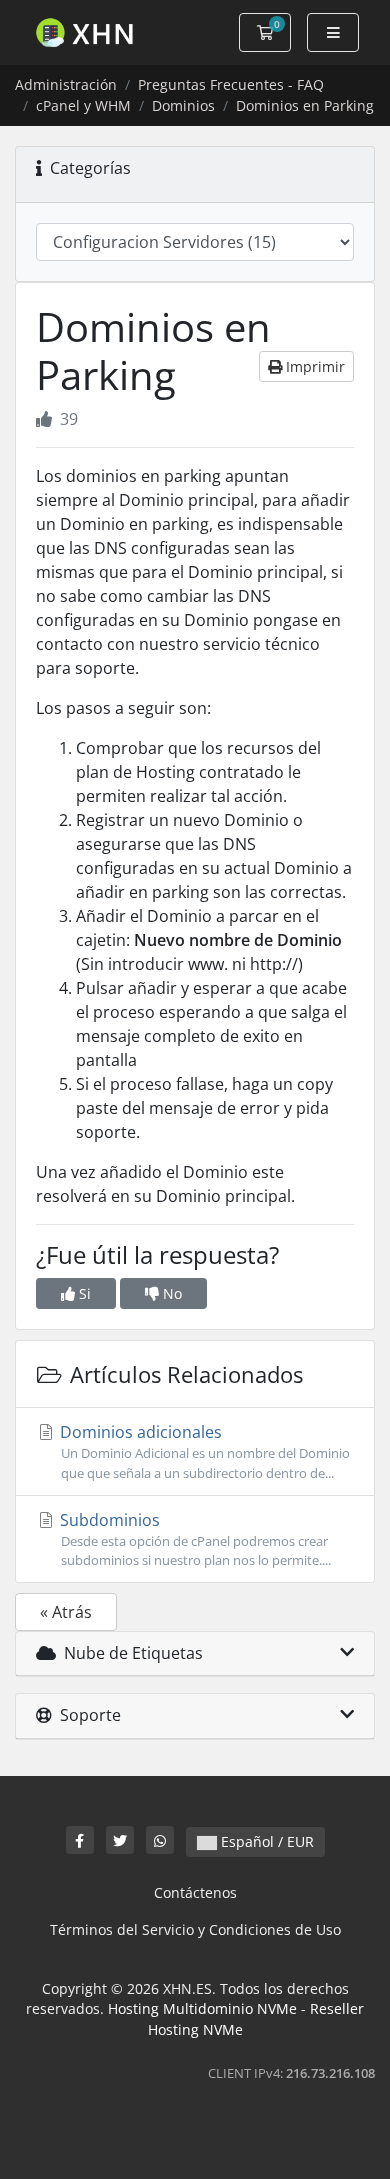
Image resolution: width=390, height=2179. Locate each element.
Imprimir (313, 366)
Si (83, 1293)
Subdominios (193, 1539)
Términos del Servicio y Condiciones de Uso (195, 1929)
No (170, 1293)
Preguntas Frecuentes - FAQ (231, 84)
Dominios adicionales (203, 1451)
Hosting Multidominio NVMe (202, 2008)
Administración (66, 84)
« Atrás (66, 1612)
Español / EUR (265, 1841)
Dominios (183, 105)
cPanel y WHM (83, 105)
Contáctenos (195, 1892)
